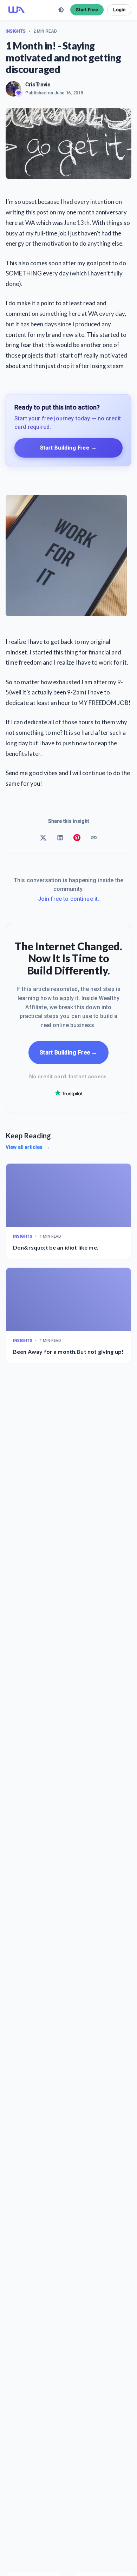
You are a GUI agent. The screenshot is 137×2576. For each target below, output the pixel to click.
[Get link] (94, 838)
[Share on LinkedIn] (60, 838)
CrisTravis (38, 85)
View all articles (28, 1147)
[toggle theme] (61, 10)
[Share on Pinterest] (77, 838)
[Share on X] (43, 838)
